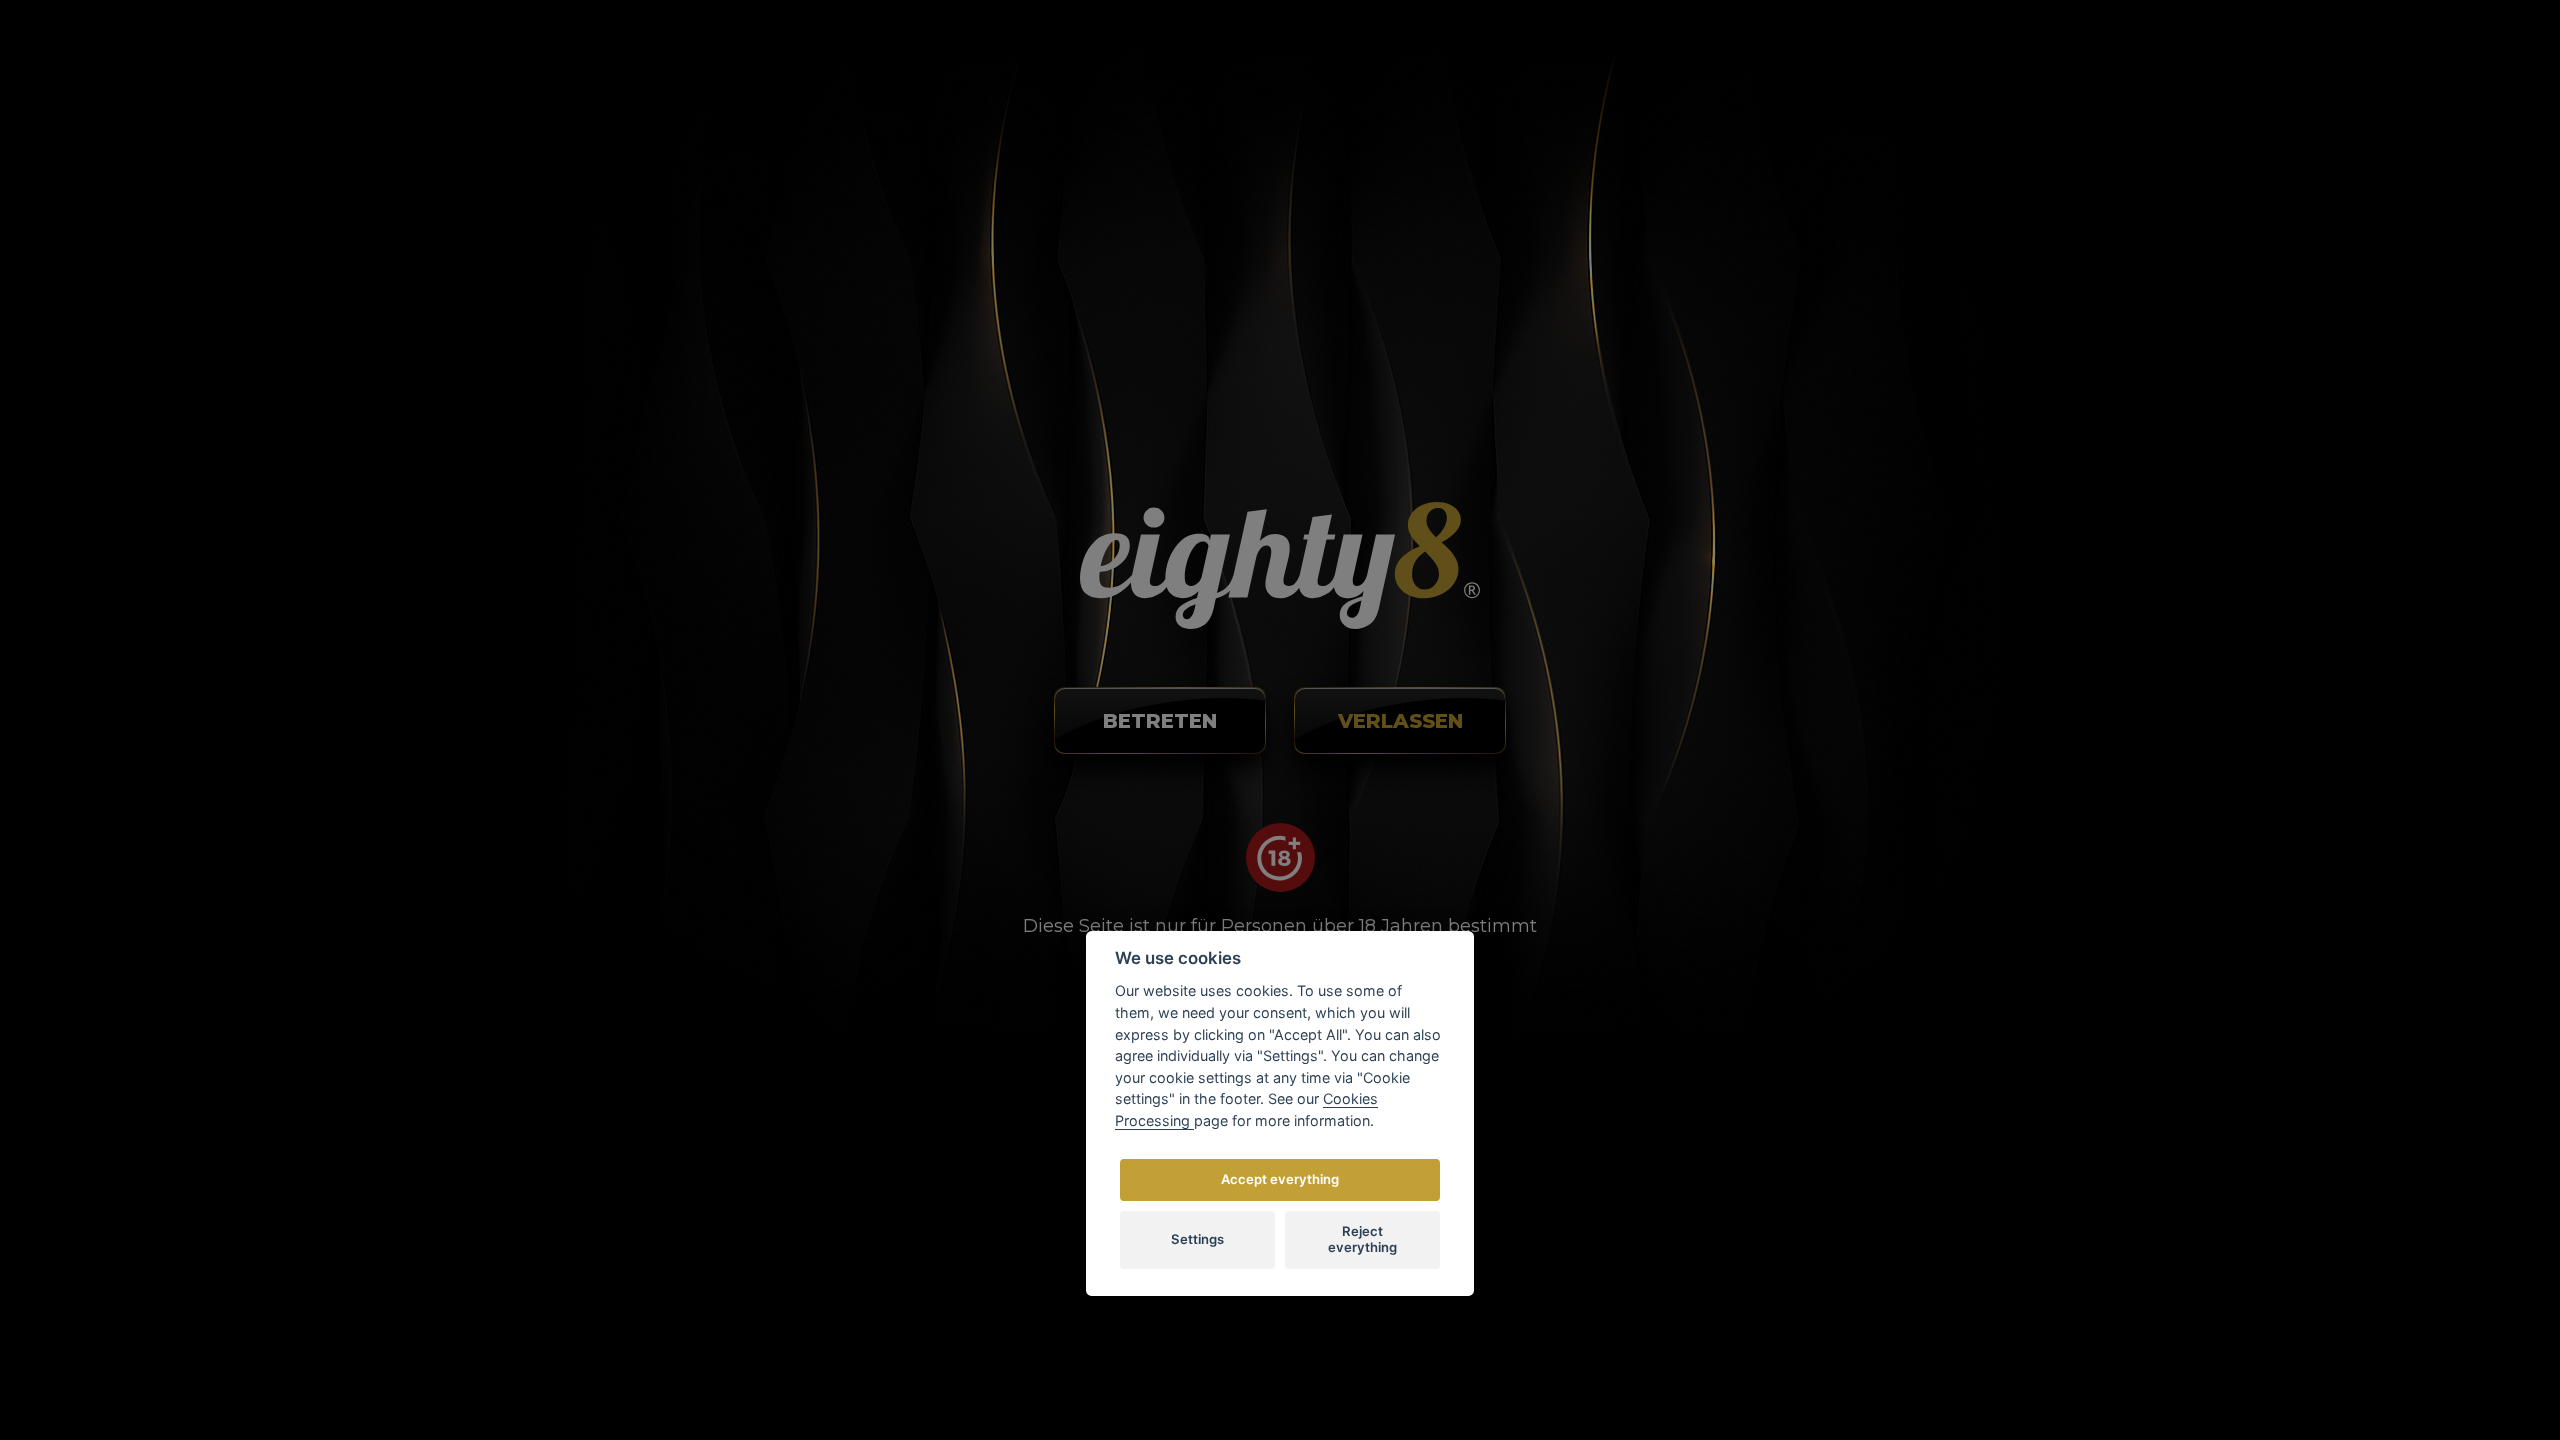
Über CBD (1330, 685)
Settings (1197, 1239)
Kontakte (1160, 92)
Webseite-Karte (1350, 861)
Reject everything (1362, 1239)
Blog (1047, 92)
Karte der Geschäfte (1349, 92)
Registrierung (1817, 105)
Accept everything (1280, 1179)
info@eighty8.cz (596, 722)
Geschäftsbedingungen (1377, 743)
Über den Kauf (913, 92)
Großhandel (1563, 92)
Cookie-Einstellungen (1369, 831)
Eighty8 (1536, 1262)
